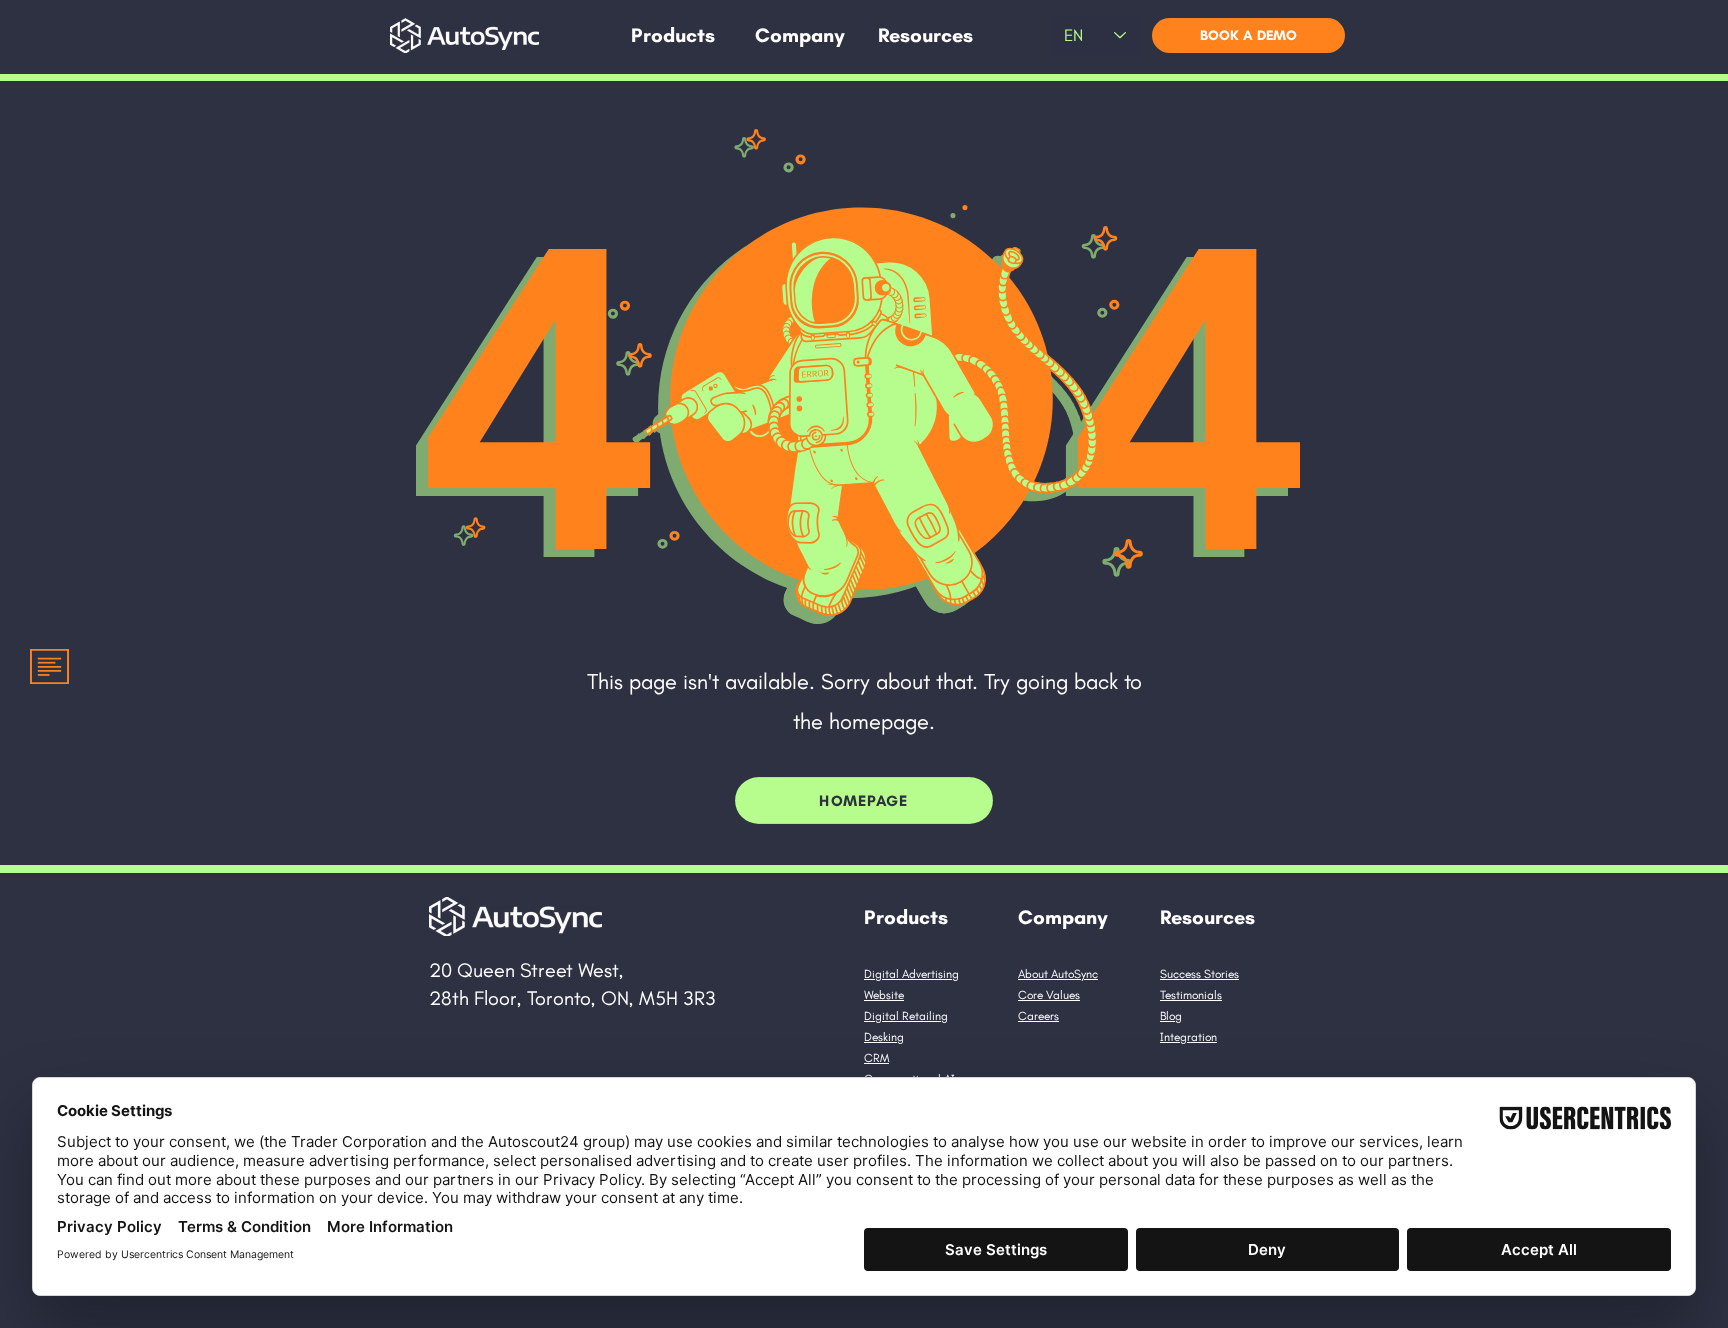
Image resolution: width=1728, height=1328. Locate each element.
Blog (1171, 1016)
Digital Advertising (911, 974)
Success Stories (1199, 974)
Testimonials (1191, 995)
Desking (884, 1037)
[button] (673, 35)
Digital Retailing (906, 1016)
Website (884, 995)
